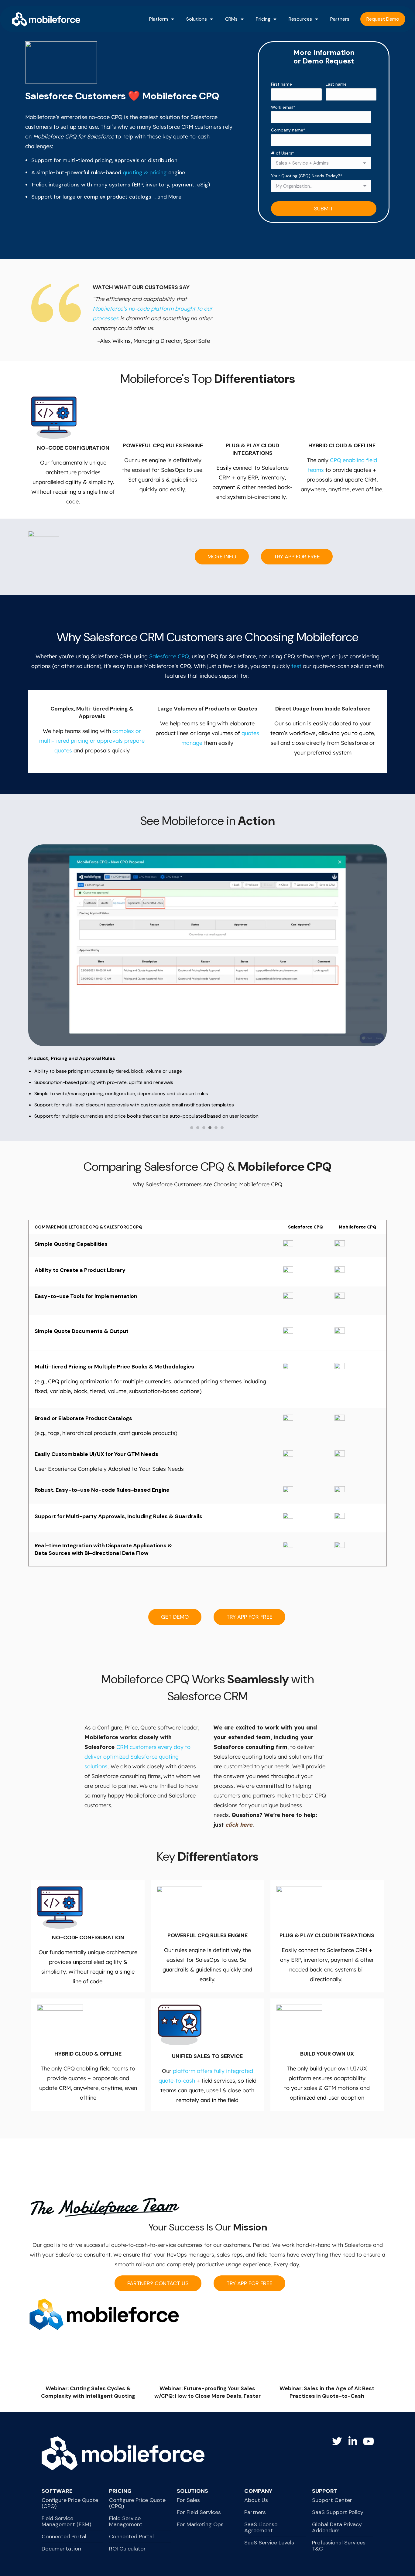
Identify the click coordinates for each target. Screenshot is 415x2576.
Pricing (263, 19)
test (296, 666)
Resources (300, 19)
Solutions (197, 19)
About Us (256, 2500)
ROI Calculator (127, 2549)
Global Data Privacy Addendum (337, 2527)
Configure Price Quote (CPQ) (70, 2503)
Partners (340, 19)
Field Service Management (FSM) (66, 2521)
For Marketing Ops (200, 2524)
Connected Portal (64, 2537)
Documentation (61, 2549)
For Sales (188, 2500)
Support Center (332, 2500)
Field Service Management (126, 2521)
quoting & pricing (145, 172)
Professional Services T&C (339, 2546)
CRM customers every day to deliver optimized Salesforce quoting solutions (137, 1757)
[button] (192, 1129)
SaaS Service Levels (269, 2543)
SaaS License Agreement (261, 2527)
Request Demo (383, 19)
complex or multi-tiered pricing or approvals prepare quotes (92, 741)
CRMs (231, 19)
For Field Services (199, 2512)
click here (239, 1825)
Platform (159, 19)
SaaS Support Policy (338, 2512)
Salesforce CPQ (169, 656)
